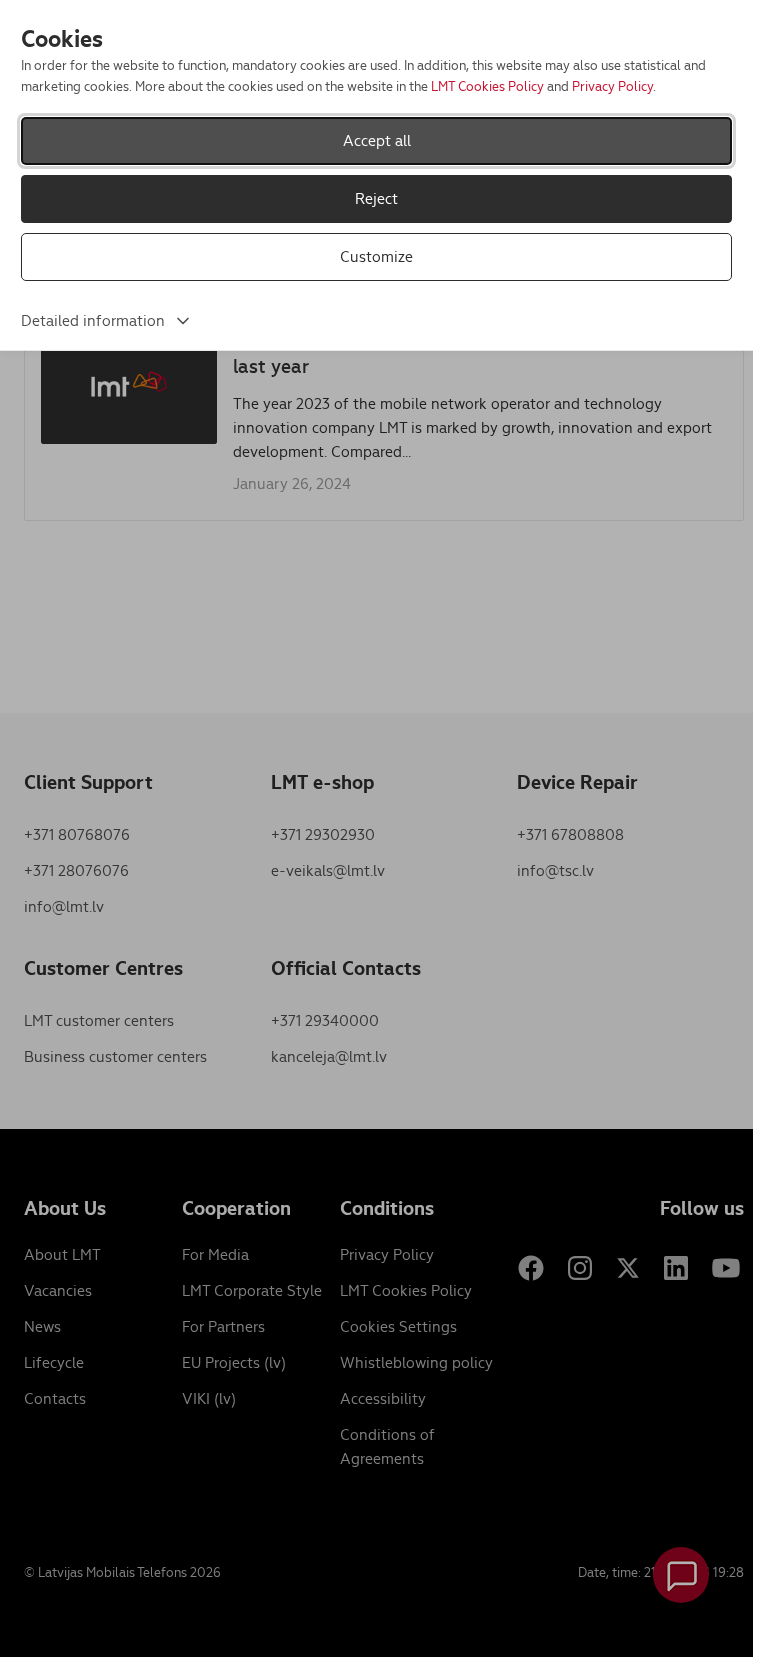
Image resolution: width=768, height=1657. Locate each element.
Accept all (377, 140)
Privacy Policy (612, 86)
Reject (376, 198)
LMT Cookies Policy (487, 86)
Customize (376, 256)
